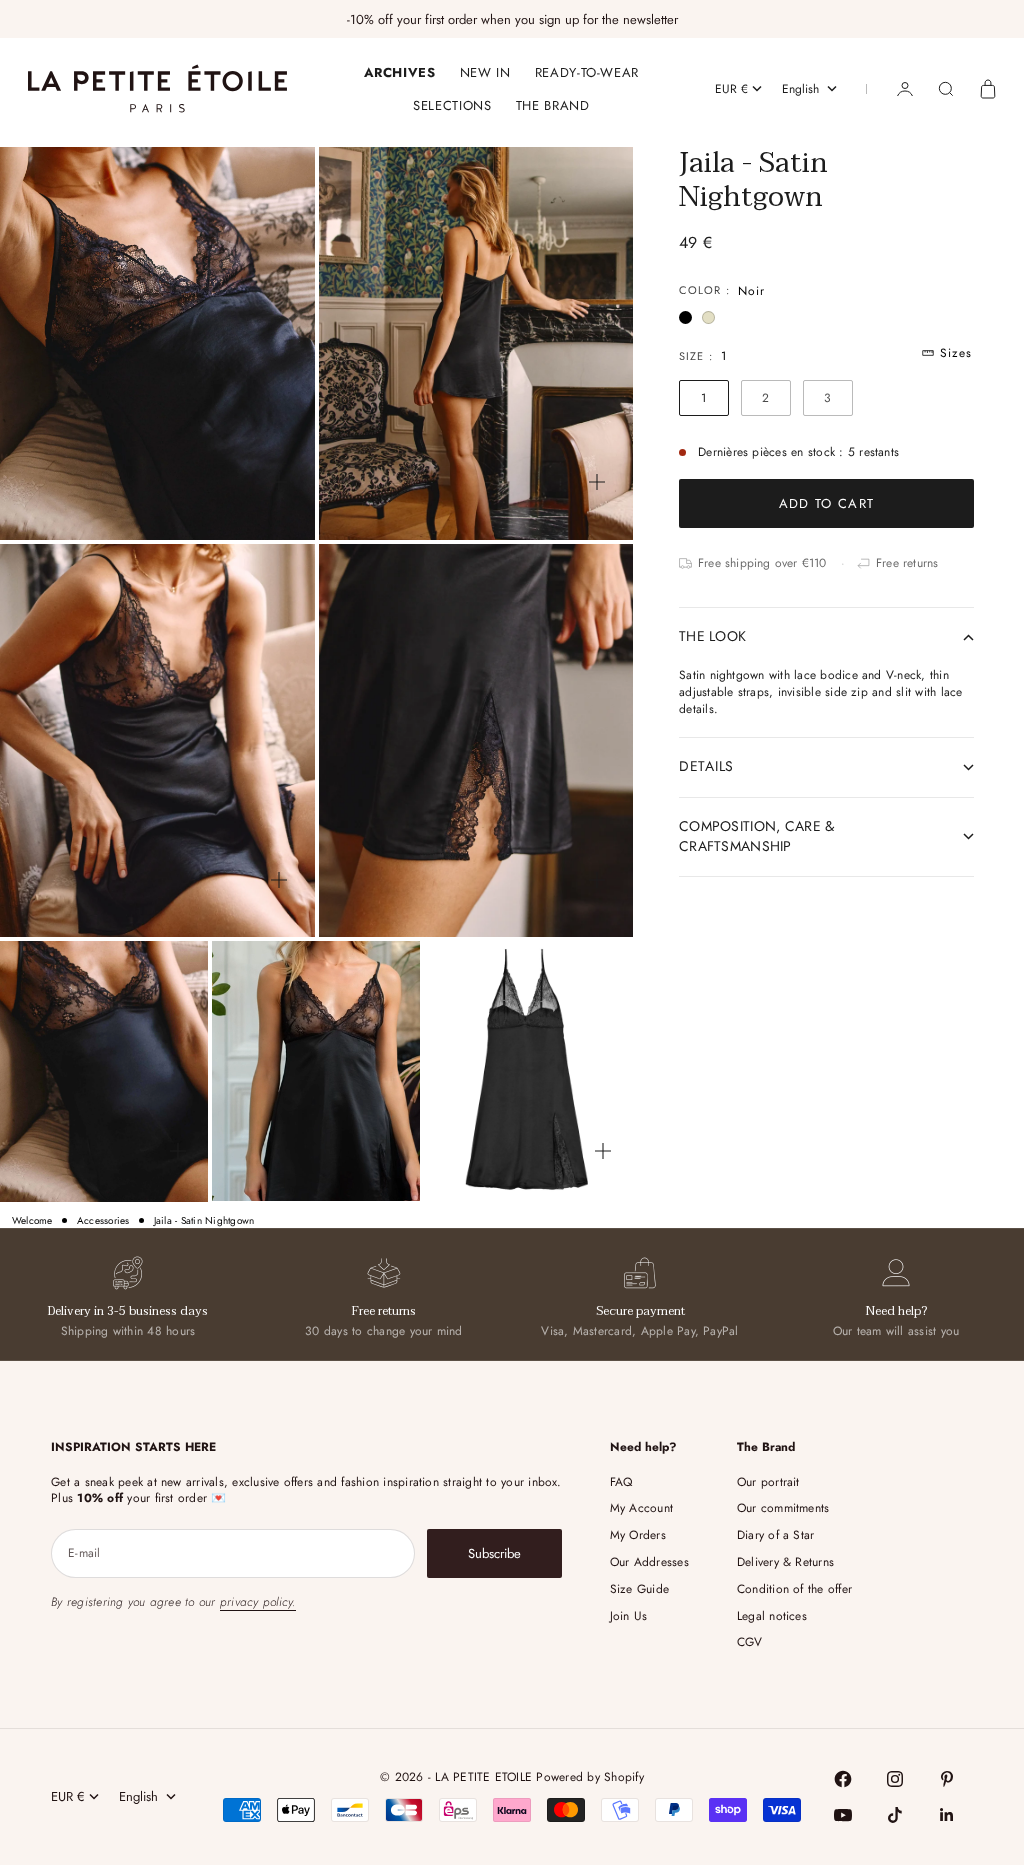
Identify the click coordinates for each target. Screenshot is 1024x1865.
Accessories (103, 1221)
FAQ (621, 1482)
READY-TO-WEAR (587, 72)
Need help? (896, 1311)
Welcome (32, 1221)
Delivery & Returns (785, 1562)
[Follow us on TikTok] (895, 1815)
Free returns (384, 1311)
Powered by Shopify (589, 1777)
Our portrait (768, 1482)
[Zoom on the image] (279, 482)
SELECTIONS (452, 105)
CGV (750, 1642)
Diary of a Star (776, 1535)
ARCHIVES (400, 72)
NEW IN (485, 72)
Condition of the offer (794, 1589)
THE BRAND (553, 105)
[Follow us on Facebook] (843, 1779)
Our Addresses (649, 1562)
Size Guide (639, 1589)
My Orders (638, 1535)
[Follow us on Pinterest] (947, 1779)
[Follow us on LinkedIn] (947, 1815)
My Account (641, 1508)
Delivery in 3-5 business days (128, 1311)
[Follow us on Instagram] (895, 1779)
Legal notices (772, 1616)
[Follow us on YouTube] (843, 1815)
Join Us (629, 1616)
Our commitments (783, 1508)
